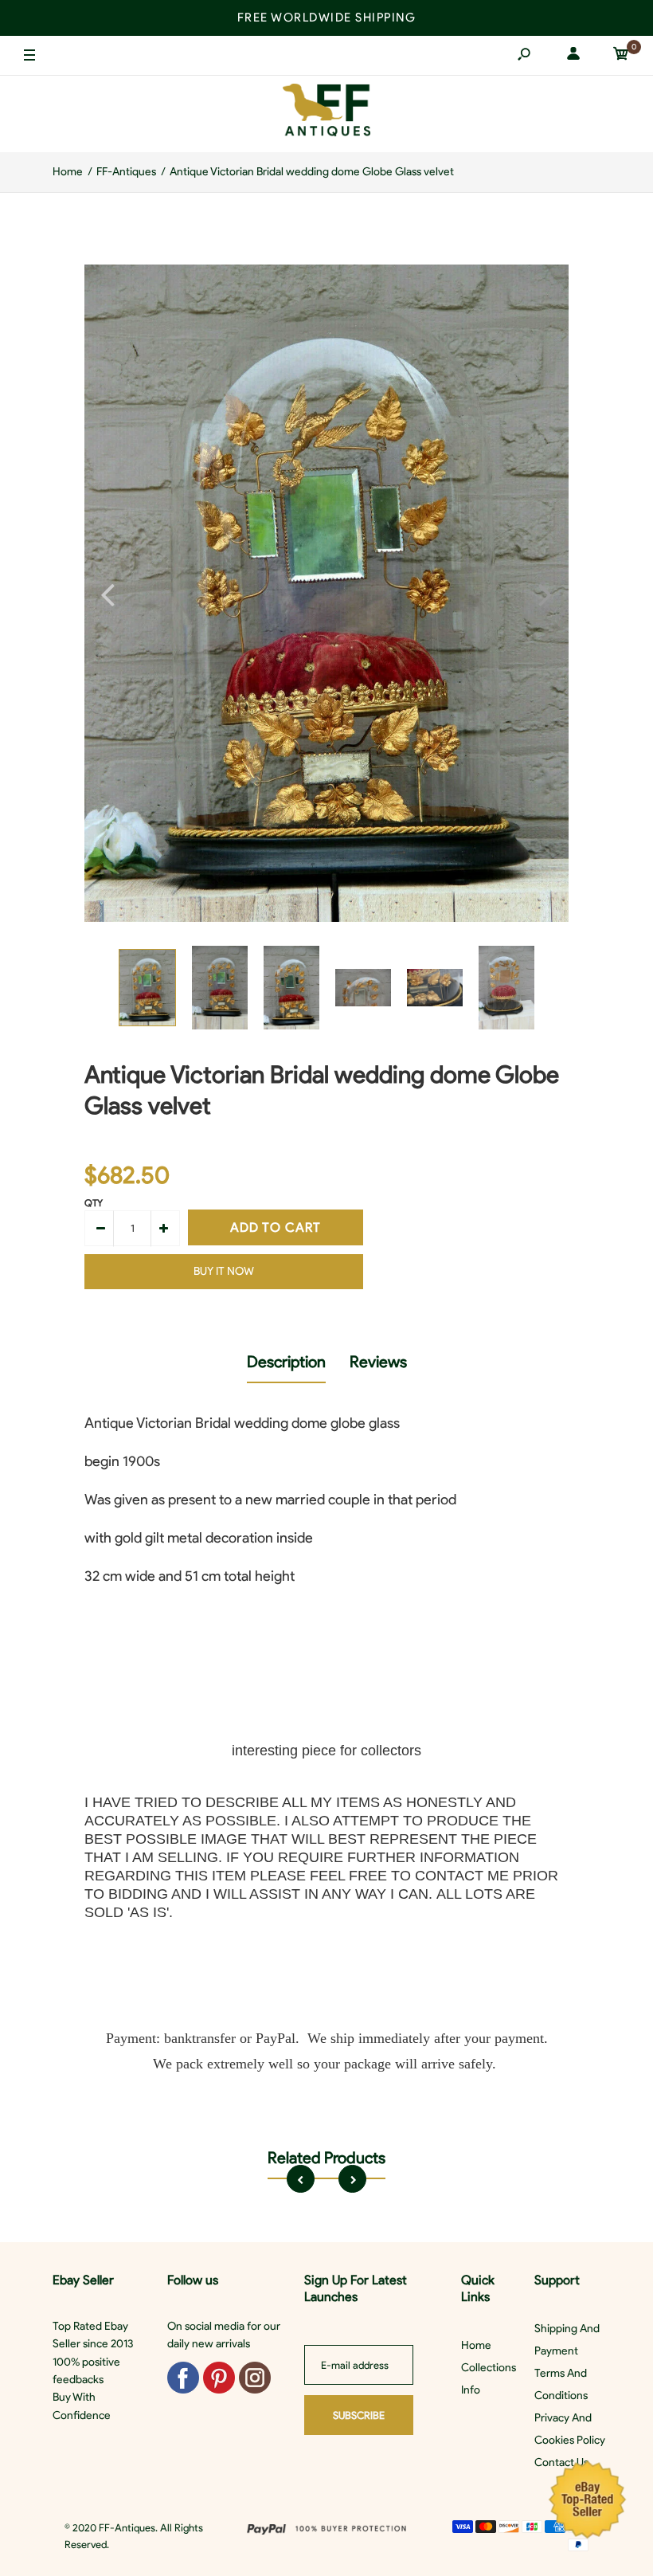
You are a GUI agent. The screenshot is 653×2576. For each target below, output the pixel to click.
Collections (489, 2368)
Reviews (378, 1362)
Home (476, 2345)
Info (471, 2390)
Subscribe (359, 2415)
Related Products (326, 2158)
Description (286, 1362)
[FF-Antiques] (326, 114)
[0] (621, 56)
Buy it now (224, 1271)
